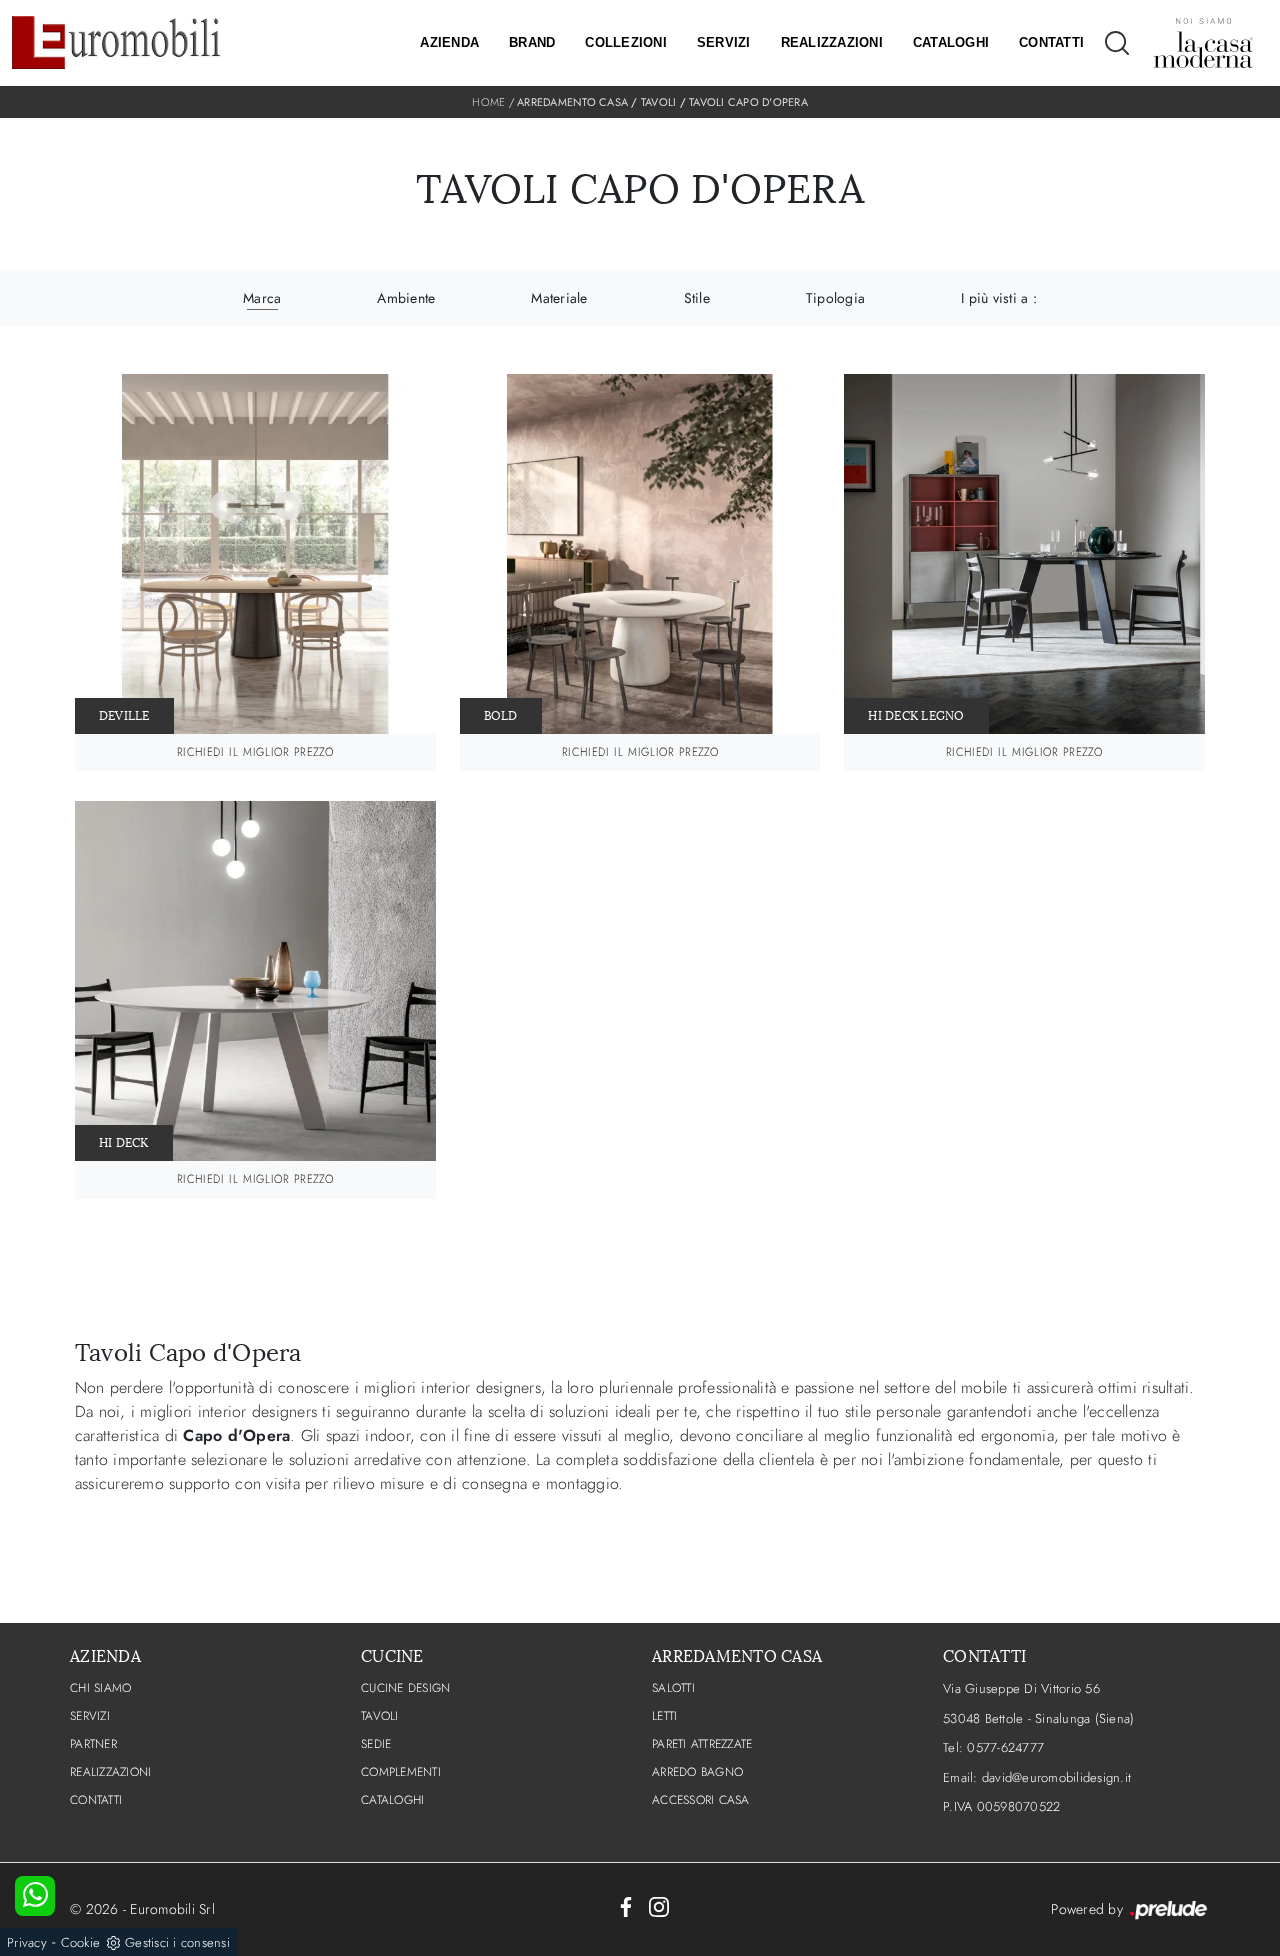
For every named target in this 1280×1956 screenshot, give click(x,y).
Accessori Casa (701, 1800)
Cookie (81, 1942)
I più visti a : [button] (999, 298)
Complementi (401, 1772)
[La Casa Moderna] (1203, 43)
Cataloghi (951, 42)
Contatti (1051, 42)
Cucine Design (405, 1688)
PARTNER (93, 1744)
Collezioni (626, 42)
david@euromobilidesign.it (1056, 1777)
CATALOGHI (392, 1800)
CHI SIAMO (100, 1688)
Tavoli (659, 102)
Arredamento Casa (572, 102)
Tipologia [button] (835, 298)
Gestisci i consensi (177, 1942)
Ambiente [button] (406, 298)
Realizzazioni (832, 42)
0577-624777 (1005, 1747)
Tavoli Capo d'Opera (748, 102)
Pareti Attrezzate (702, 1744)
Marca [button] (262, 298)
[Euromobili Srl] (116, 42)
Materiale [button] (559, 298)
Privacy (27, 1942)
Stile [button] (697, 298)
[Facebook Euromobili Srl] (626, 1906)
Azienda (449, 42)
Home (488, 102)
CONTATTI (96, 1800)
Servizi (724, 42)
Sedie (376, 1744)
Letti (664, 1716)
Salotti (673, 1688)
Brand (532, 42)
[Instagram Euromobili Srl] (659, 1906)
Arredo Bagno (697, 1772)
